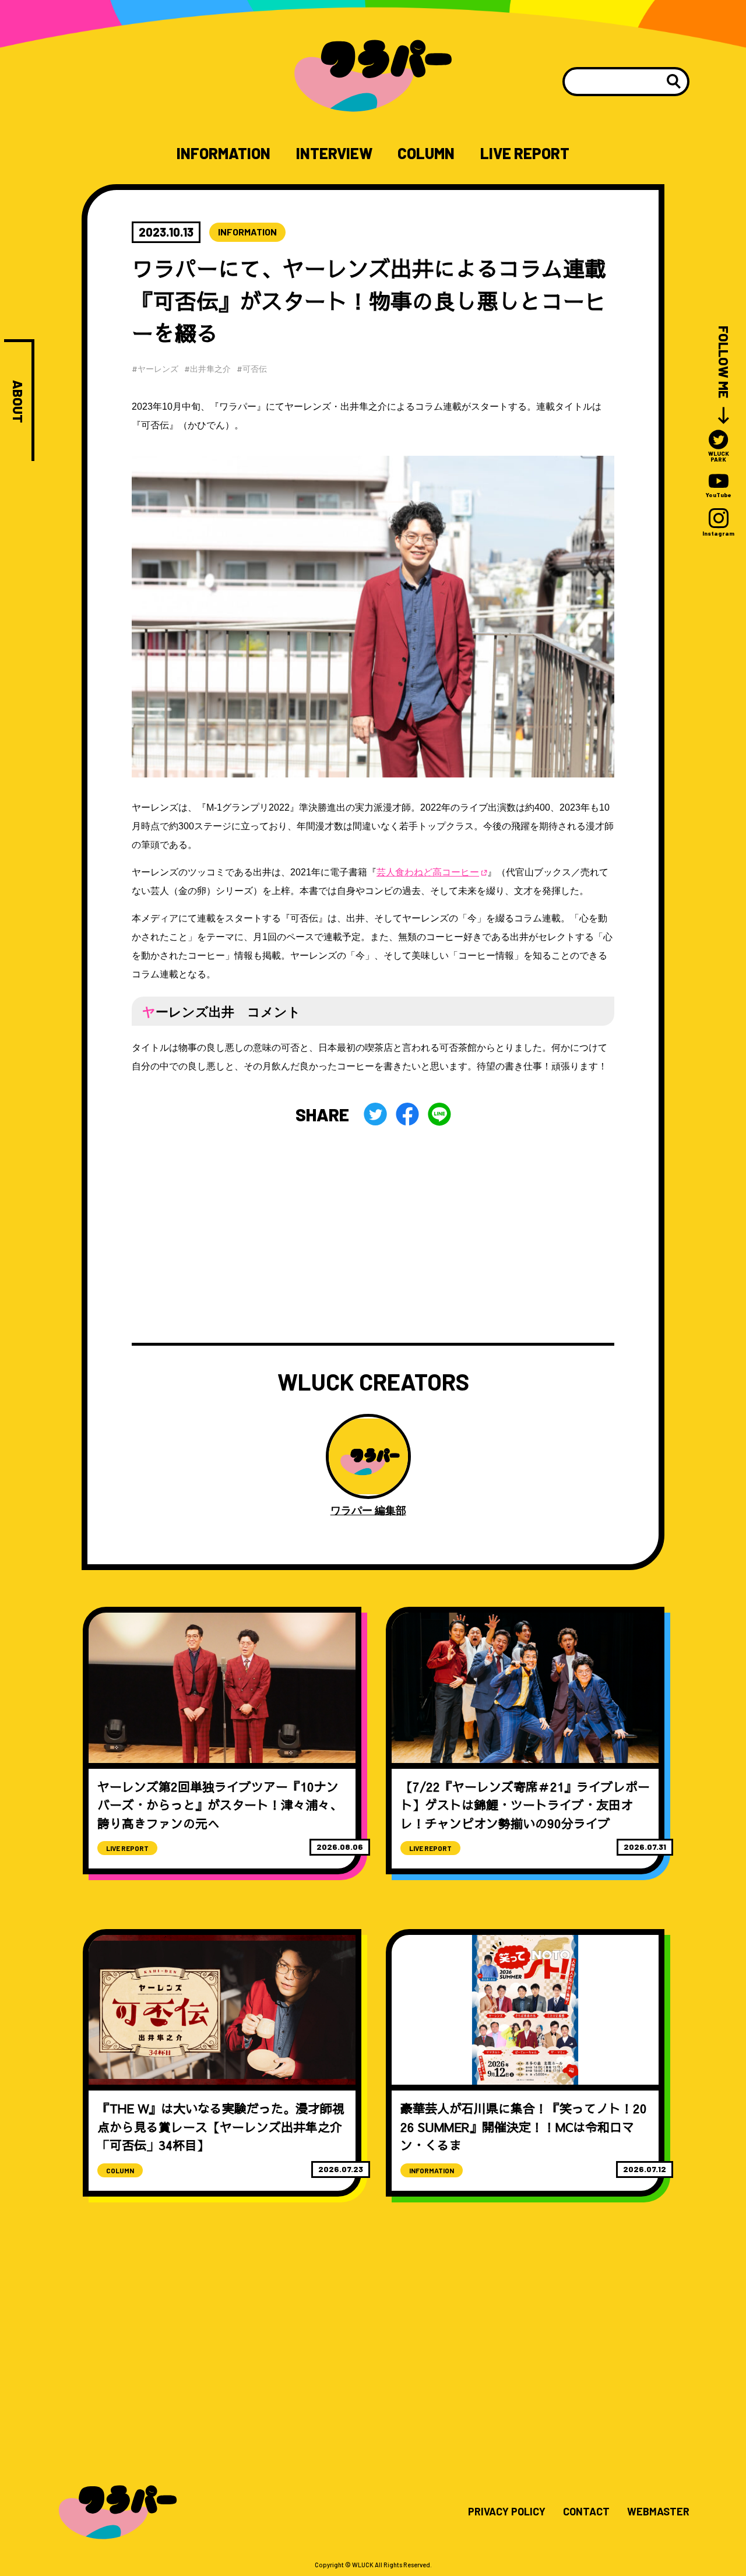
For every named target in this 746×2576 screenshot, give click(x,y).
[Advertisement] (373, 1234)
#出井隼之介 (207, 369)
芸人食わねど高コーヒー (428, 872)
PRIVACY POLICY (507, 2512)
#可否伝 (252, 369)
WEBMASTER (658, 2512)
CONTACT (586, 2512)
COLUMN (426, 153)
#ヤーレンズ (155, 369)
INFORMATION (224, 153)
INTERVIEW (334, 153)
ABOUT (18, 402)
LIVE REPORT (525, 153)
